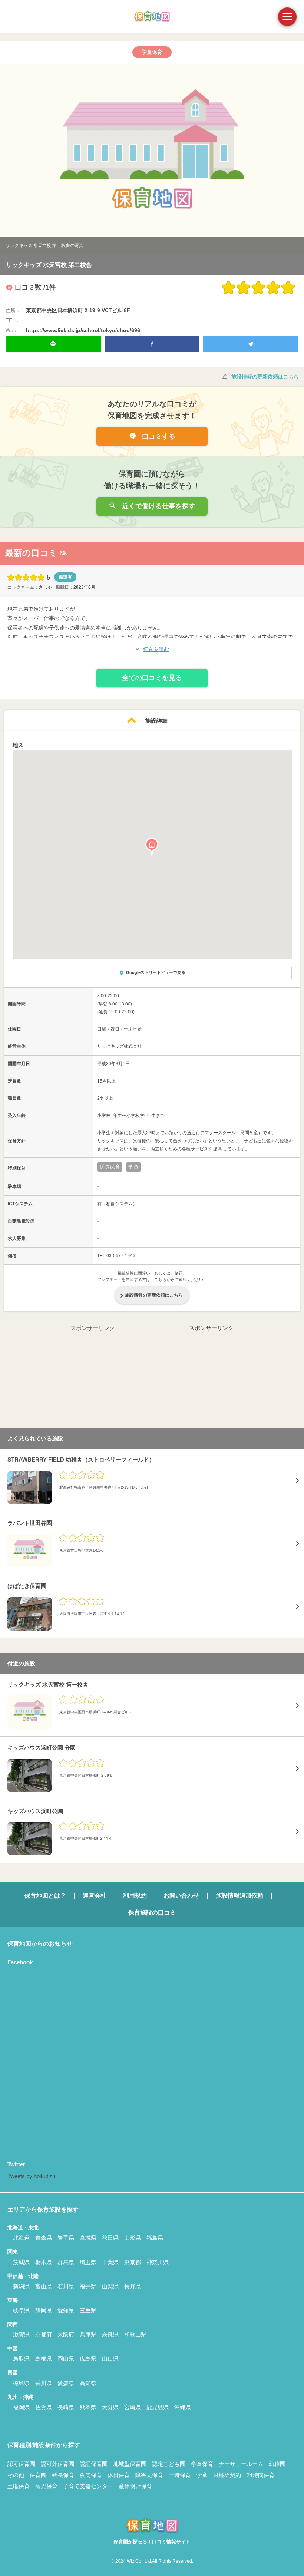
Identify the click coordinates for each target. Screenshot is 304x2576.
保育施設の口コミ (152, 1913)
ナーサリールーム (241, 2464)
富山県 (44, 2286)
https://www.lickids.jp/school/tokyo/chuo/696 (83, 330)
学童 (202, 2475)
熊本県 (88, 2407)
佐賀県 (44, 2407)
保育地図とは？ (45, 1895)
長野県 (133, 2286)
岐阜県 (21, 2310)
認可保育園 (21, 2464)
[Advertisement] (93, 1379)
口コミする (158, 436)
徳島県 (21, 2383)
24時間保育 (261, 2475)
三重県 (88, 2310)
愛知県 (66, 2310)
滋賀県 (21, 2334)
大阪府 (66, 2334)
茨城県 (21, 2262)
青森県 (44, 2238)
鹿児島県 (158, 2407)
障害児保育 (149, 2475)
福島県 (155, 2238)
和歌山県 (135, 2334)
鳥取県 (21, 2359)
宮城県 (88, 2238)
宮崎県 (133, 2407)
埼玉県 (88, 2262)
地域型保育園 (130, 2464)
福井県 (88, 2286)
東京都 (133, 2262)
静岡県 (44, 2310)
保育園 (38, 2475)
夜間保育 (91, 2475)
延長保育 (63, 2475)
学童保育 (202, 2464)
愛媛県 (66, 2383)
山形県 (133, 2238)
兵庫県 (88, 2334)
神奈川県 (158, 2262)
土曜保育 (19, 2486)
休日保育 (119, 2475)
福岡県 (21, 2407)
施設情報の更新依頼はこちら (265, 377)
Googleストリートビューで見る (156, 972)
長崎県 (66, 2407)
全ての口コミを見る (152, 678)
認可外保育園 (57, 2464)
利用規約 (135, 1895)
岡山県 (66, 2359)
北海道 (21, 2238)
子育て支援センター (88, 2486)
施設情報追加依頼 (239, 1895)
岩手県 (66, 2238)
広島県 (88, 2359)
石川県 (66, 2286)
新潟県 (21, 2286)
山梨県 (110, 2286)
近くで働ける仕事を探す (158, 506)
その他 (16, 2475)
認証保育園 (94, 2464)
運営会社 (95, 1895)
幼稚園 (277, 2464)
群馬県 (66, 2262)
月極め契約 (227, 2475)
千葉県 (110, 2262)
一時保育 (180, 2475)
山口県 (110, 2359)
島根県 (44, 2359)
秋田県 (110, 2238)
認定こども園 (169, 2464)
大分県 (110, 2407)
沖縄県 (183, 2407)
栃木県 (44, 2262)
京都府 (44, 2334)
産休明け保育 (135, 2486)
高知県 (88, 2383)
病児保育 (46, 2486)
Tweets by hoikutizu (31, 2176)
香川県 (44, 2383)
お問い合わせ (181, 1895)
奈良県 (110, 2334)
